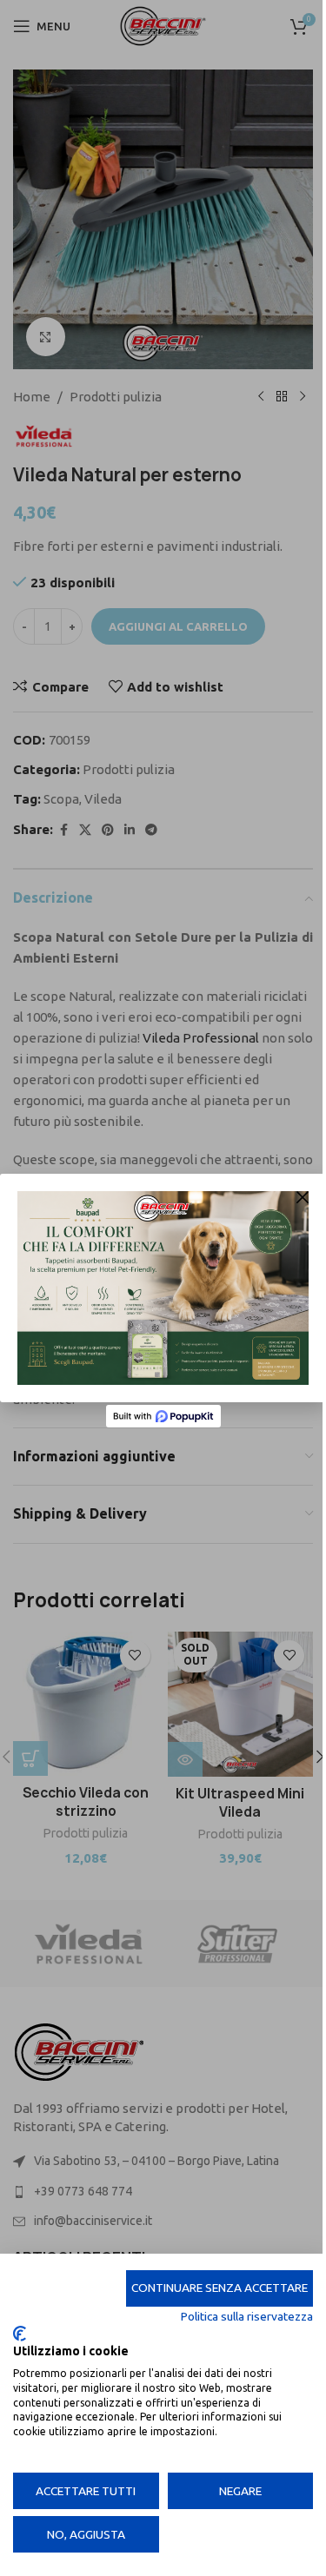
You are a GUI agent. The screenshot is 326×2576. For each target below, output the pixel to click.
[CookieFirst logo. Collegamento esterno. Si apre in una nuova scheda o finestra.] (20, 2334)
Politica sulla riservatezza (247, 2316)
